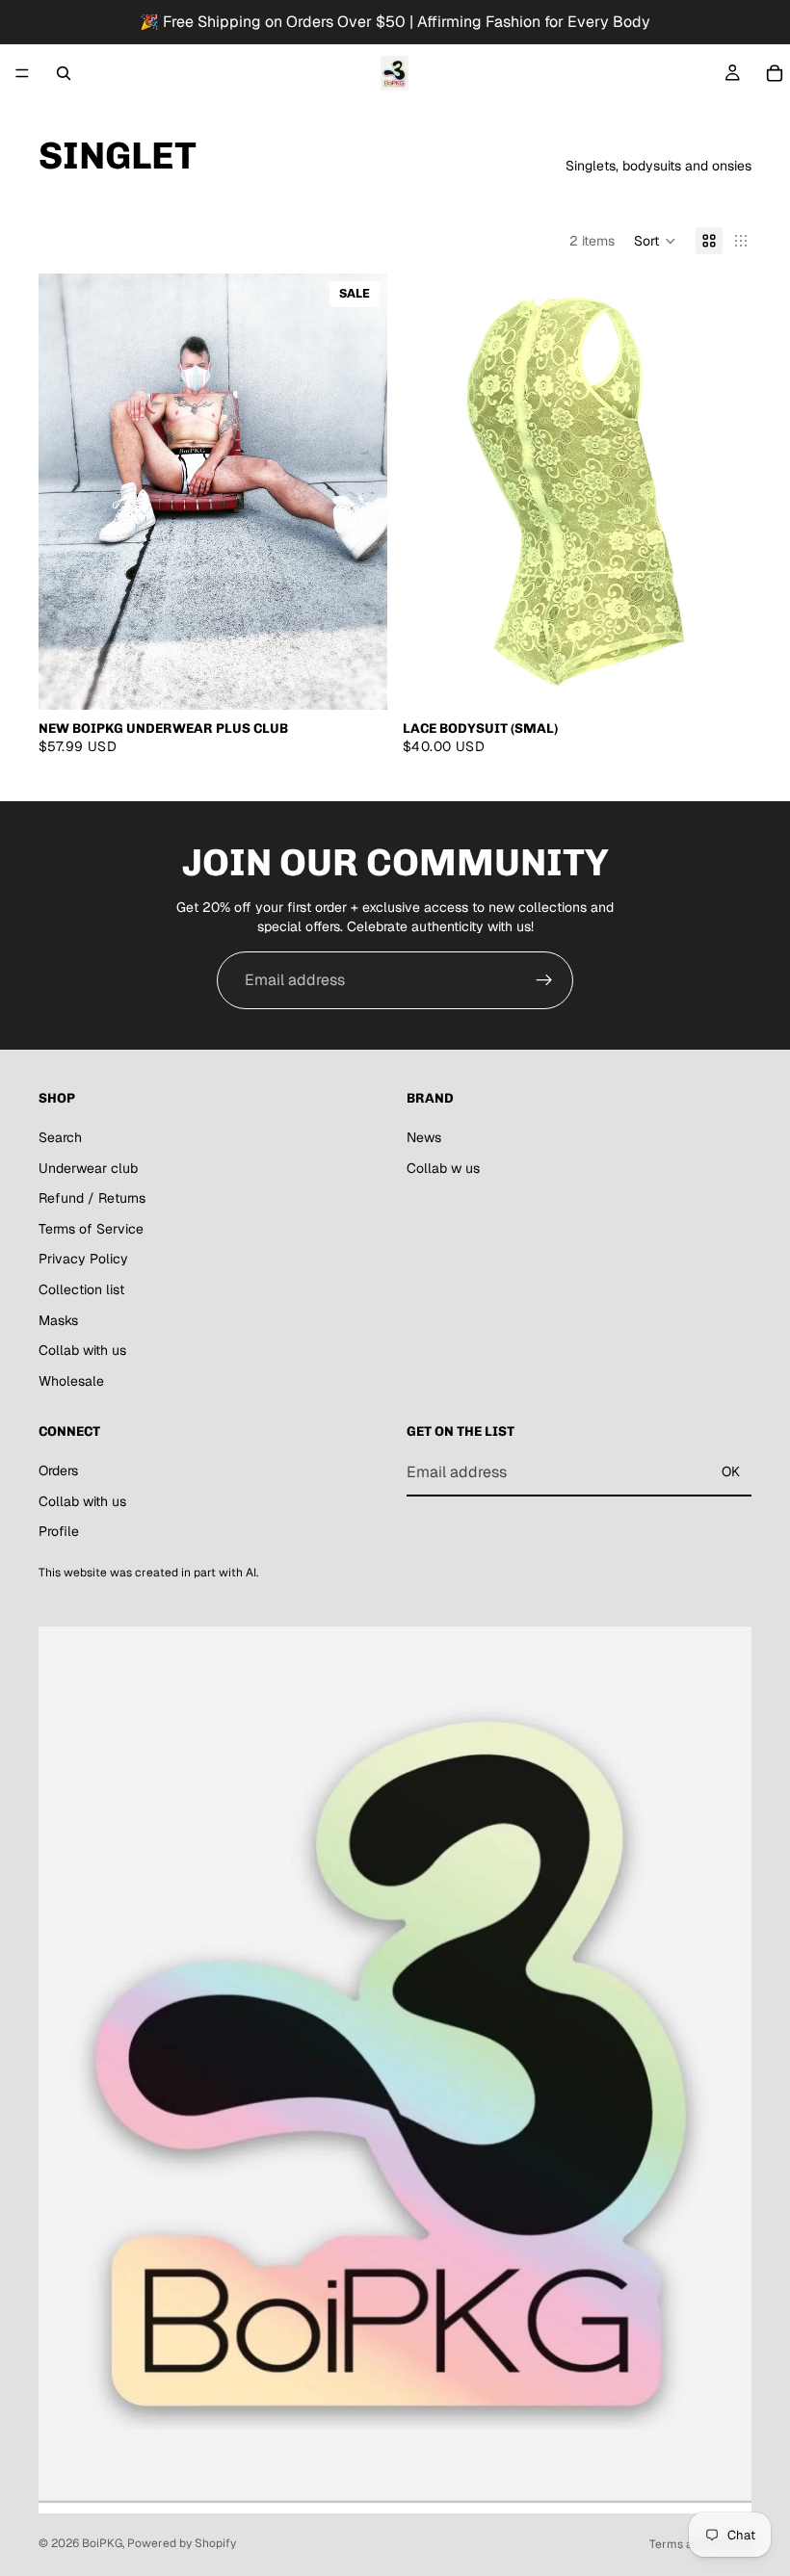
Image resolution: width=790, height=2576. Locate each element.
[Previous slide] (67, 492)
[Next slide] (358, 492)
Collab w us (443, 1168)
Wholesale (71, 1381)
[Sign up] (544, 980)
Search (60, 1137)
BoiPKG (102, 2543)
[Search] (64, 73)
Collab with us (82, 1350)
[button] (655, 241)
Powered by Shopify (182, 2543)
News (424, 1137)
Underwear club (88, 1168)
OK (731, 1472)
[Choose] (357, 680)
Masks (58, 1320)
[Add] (722, 680)
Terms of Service (91, 1229)
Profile (59, 1531)
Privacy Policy (83, 1260)
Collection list (81, 1289)
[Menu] (22, 73)
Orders (58, 1470)
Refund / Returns (92, 1198)
